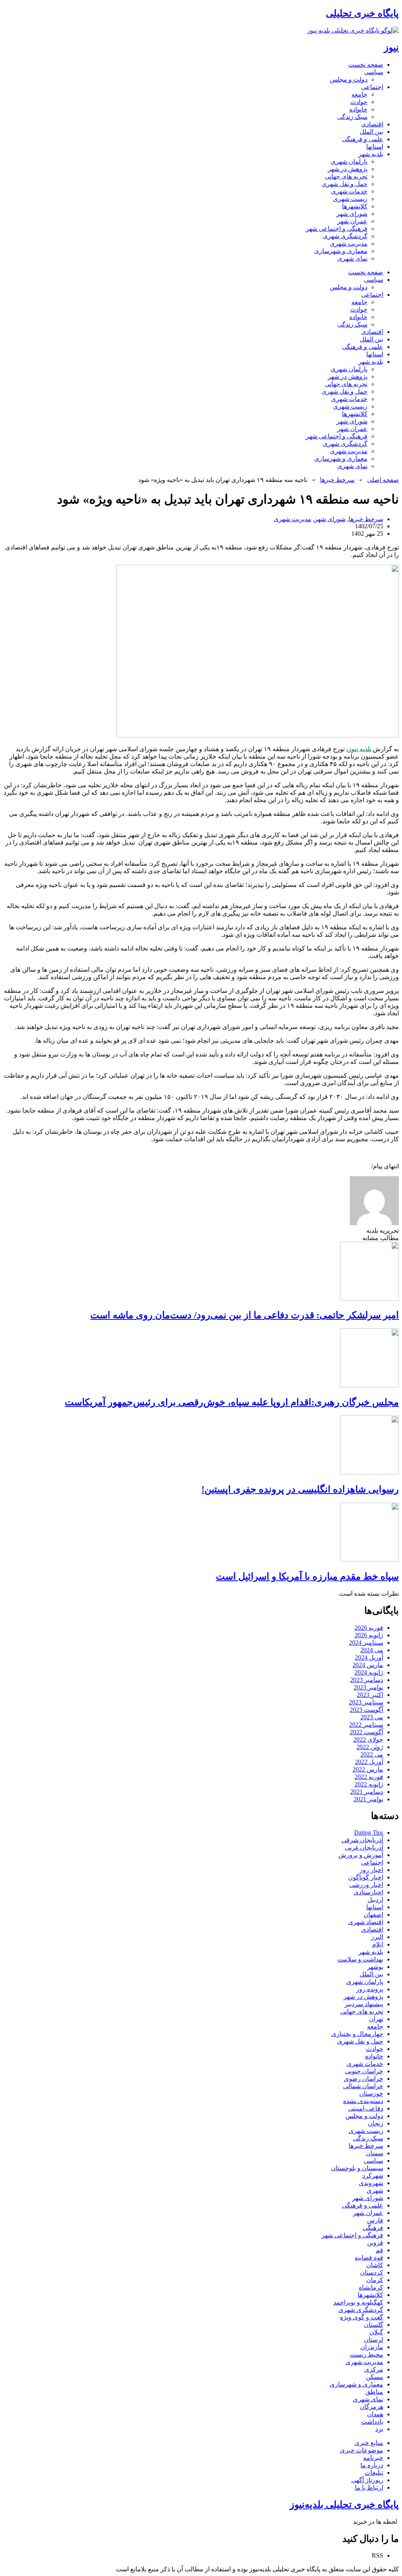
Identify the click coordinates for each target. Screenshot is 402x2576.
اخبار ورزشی (366, 1885)
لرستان (374, 2340)
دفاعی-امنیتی (366, 2108)
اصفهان (373, 1915)
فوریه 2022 (369, 1777)
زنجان (376, 2123)
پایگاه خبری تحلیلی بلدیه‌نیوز (344, 2505)
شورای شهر (352, 214)
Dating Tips (369, 1833)
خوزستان (371, 2093)
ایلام (378, 1944)
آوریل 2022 (369, 1762)
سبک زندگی (352, 117)
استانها (375, 147)
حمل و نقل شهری (344, 184)
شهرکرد (373, 2176)
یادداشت (372, 2422)
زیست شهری (350, 199)
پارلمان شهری (349, 161)
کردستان (372, 2272)
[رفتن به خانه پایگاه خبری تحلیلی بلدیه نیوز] (353, 30)
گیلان (376, 2332)
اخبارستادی (368, 1892)
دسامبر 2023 (367, 1680)
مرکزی (374, 2369)
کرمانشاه (371, 2287)
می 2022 (372, 1754)
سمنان (375, 2153)
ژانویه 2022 (369, 1784)
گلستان (374, 2325)
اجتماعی (372, 87)
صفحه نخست (366, 65)
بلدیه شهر (371, 154)
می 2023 (372, 1717)
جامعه (359, 94)
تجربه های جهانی (346, 176)
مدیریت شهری (349, 244)
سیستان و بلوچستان (357, 2168)
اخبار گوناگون (366, 1877)
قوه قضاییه (369, 2258)
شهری (375, 2190)
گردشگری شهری (345, 236)
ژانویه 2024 (369, 1672)
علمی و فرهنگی (363, 139)
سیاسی (374, 72)
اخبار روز (371, 1870)
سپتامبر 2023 (366, 1702)
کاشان (375, 2265)
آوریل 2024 (369, 1657)
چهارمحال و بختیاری (357, 2034)
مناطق (374, 2392)
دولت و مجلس (349, 79)
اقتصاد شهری (366, 1922)
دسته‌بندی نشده (363, 2101)
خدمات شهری (349, 191)
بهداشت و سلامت (360, 1959)
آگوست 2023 (366, 1710)
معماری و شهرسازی (341, 251)
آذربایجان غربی (364, 1847)
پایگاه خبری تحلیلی (362, 13)
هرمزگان (371, 2407)
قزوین (375, 2243)
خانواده (358, 109)
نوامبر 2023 (368, 1687)
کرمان (375, 2280)
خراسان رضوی (364, 2079)
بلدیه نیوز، (360, 749)
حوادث (359, 102)
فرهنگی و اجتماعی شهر (337, 229)
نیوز (391, 47)
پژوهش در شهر (348, 169)
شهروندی (371, 2183)
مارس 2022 (368, 1769)
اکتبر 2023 (370, 1695)
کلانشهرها (355, 206)
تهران (376, 2019)
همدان (375, 2414)
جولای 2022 (368, 1740)
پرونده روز (370, 1989)
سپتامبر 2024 (366, 1643)
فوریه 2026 (369, 1628)
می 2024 (372, 1650)
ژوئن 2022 (370, 1747)
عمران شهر (352, 221)
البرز (377, 1937)
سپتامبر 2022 (366, 1725)
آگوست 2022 (366, 1732)
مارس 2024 (368, 1665)
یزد (379, 2429)
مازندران (372, 2347)
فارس (375, 2220)
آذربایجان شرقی (362, 1840)
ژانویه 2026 (369, 1635)
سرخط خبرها (337, 480)
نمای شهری (352, 258)
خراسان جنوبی (364, 2071)
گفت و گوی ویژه (362, 2317)
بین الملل (371, 132)
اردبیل (375, 1900)
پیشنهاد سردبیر (364, 2004)
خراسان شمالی (363, 2086)
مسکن (375, 2377)
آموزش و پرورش (361, 1855)
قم (379, 2250)
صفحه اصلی (383, 480)
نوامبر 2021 (368, 1799)
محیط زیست (366, 2354)
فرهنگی (373, 2228)
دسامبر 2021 (367, 1792)
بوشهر (375, 1967)
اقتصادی (372, 124)
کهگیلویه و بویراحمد (358, 2302)
